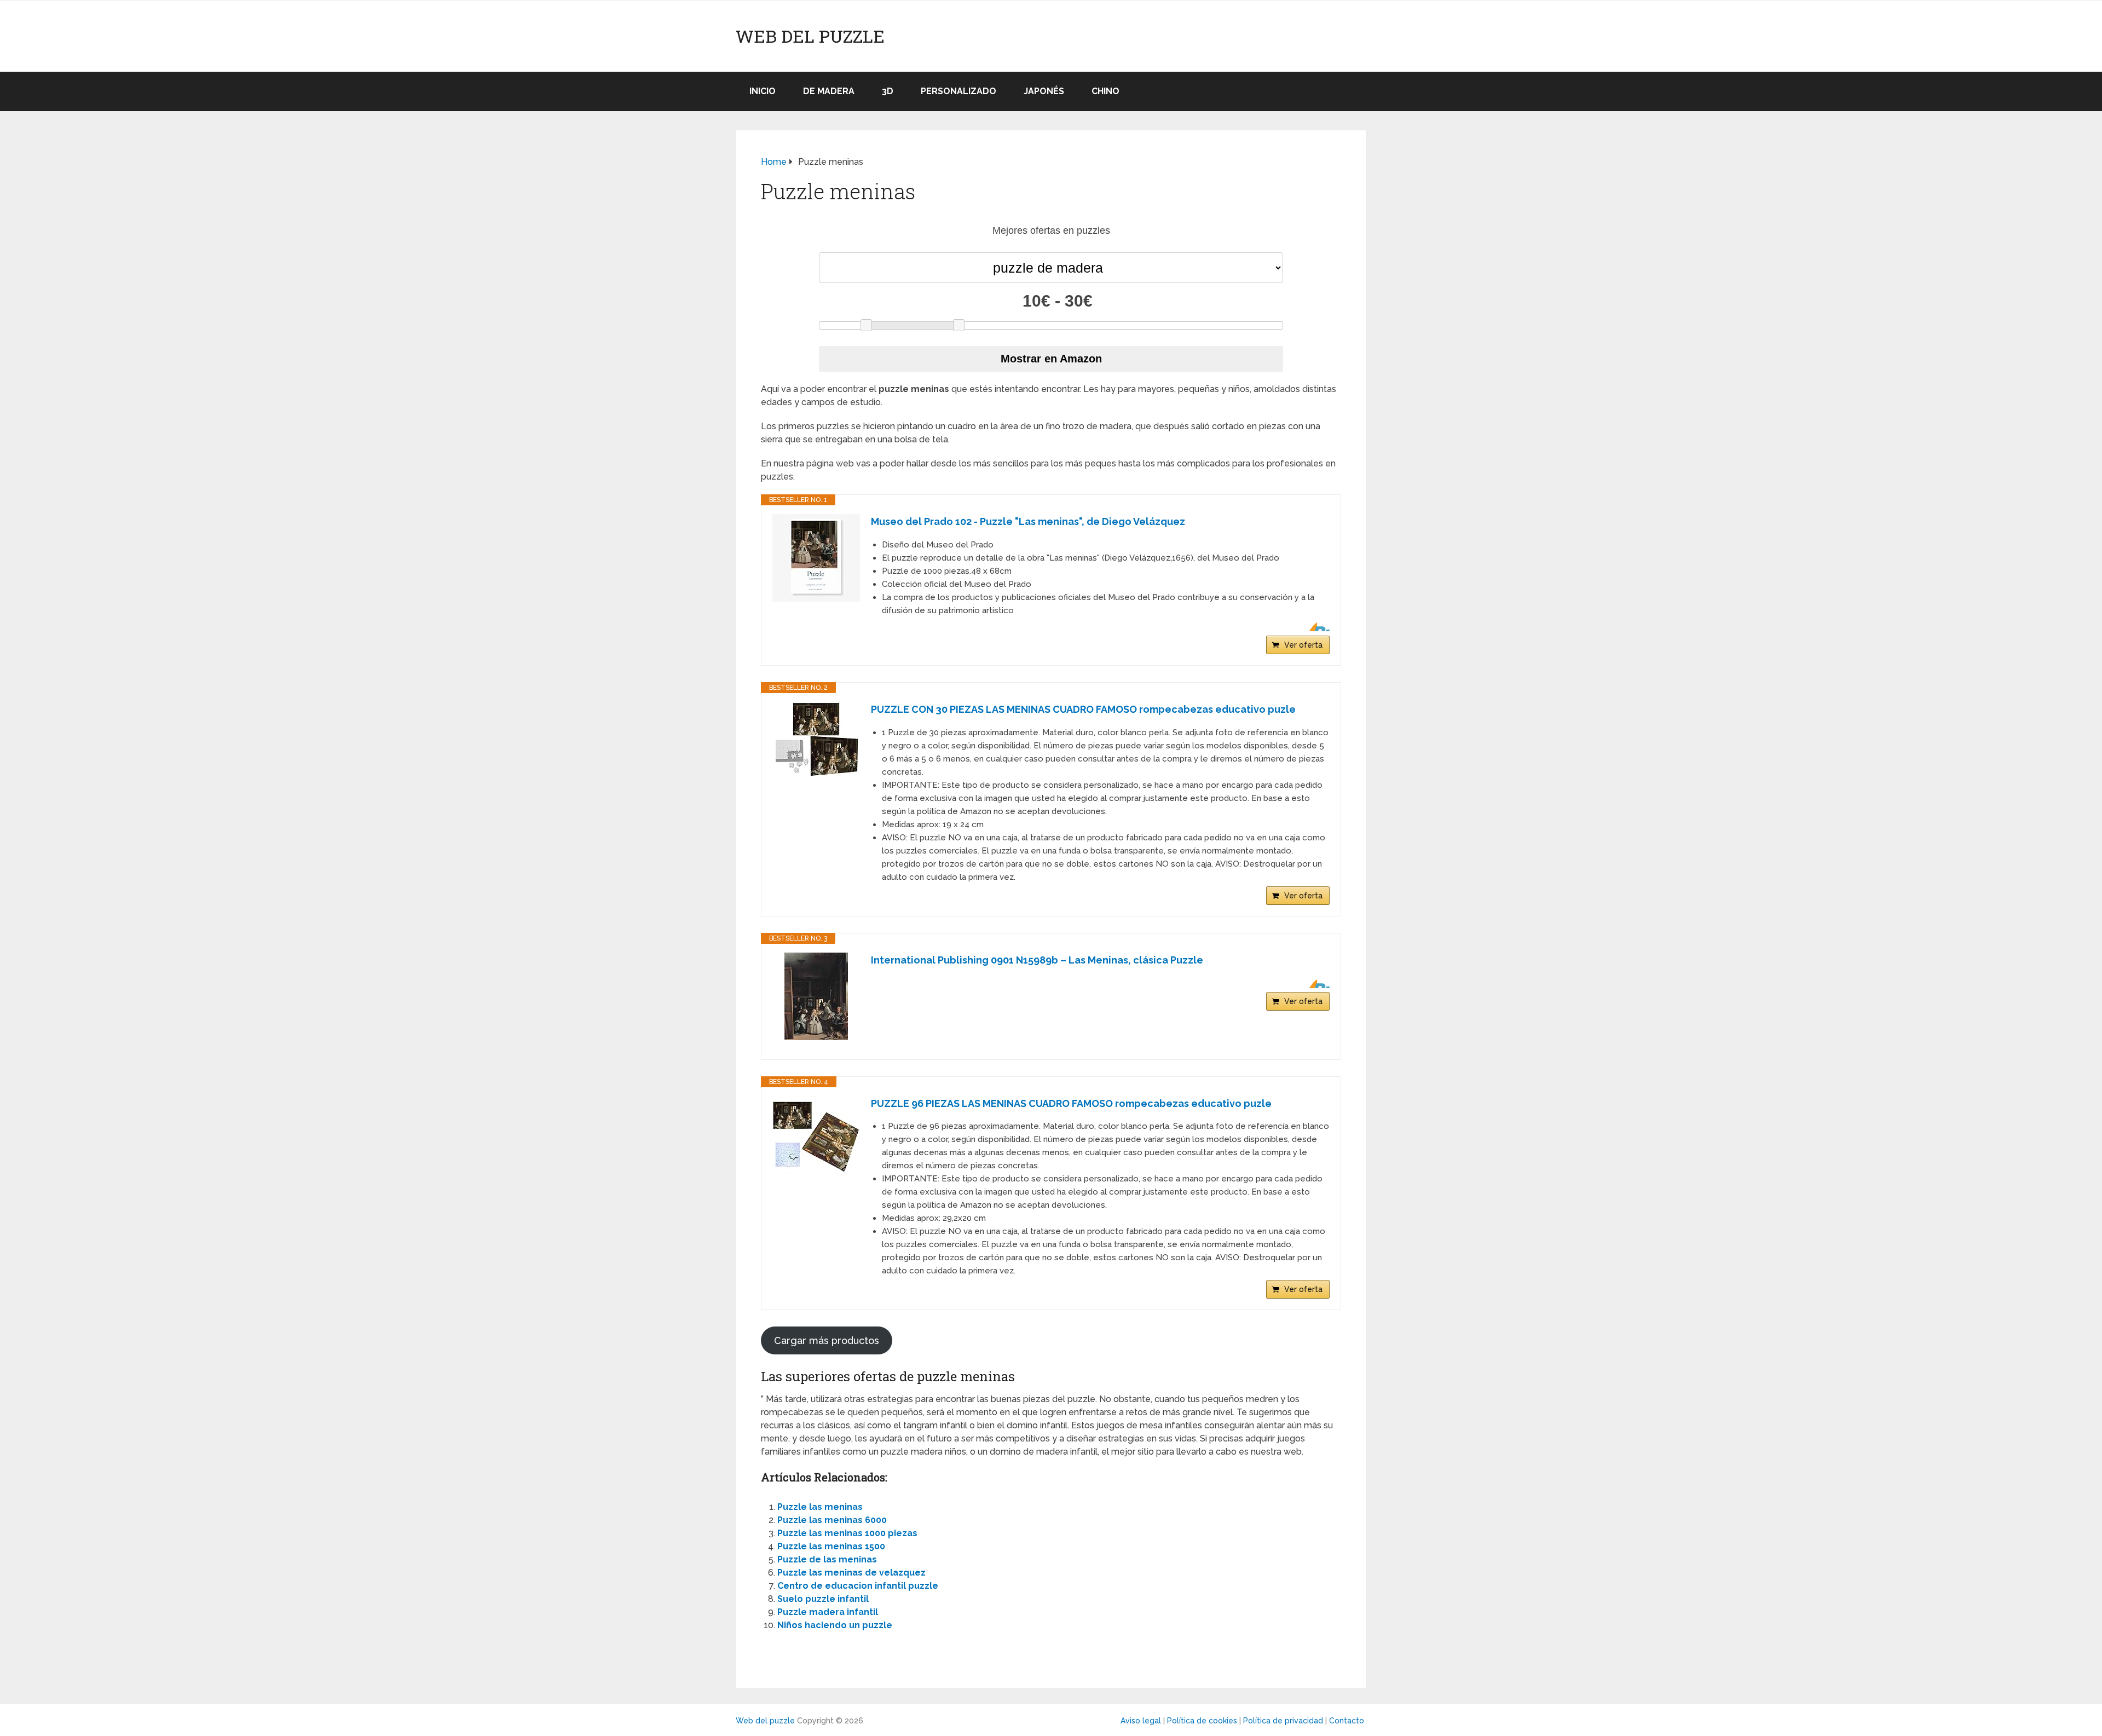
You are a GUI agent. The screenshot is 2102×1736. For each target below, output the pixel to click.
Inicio (763, 91)
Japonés (1044, 91)
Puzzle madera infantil (828, 1612)
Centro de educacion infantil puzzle (858, 1586)
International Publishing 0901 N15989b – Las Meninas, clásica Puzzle (1037, 960)
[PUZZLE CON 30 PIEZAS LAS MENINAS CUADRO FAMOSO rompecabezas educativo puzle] (816, 741)
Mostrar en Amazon (1051, 359)
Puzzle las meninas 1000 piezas (847, 1533)
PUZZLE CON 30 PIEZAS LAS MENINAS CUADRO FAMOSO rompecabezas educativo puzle (1083, 709)
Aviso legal (1141, 1721)
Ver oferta (1303, 645)
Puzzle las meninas (820, 1507)
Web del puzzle (810, 36)
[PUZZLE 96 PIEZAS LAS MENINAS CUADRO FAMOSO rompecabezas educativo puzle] (816, 1135)
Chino (1105, 91)
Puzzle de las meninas (827, 1559)
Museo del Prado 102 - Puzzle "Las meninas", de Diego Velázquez (1028, 521)
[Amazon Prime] (1315, 627)
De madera (829, 91)
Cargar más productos (827, 1340)
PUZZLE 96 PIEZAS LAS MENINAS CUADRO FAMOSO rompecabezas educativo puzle (1071, 1103)
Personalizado (958, 91)
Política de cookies (1202, 1721)
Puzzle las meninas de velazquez (851, 1573)
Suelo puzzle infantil (823, 1599)
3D (888, 91)
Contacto (1347, 1721)
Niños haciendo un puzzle (835, 1625)
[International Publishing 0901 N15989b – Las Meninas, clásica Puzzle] (816, 996)
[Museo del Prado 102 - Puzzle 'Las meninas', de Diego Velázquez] (816, 558)
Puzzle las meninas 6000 (832, 1520)
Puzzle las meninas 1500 (831, 1546)
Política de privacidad (1283, 1721)
